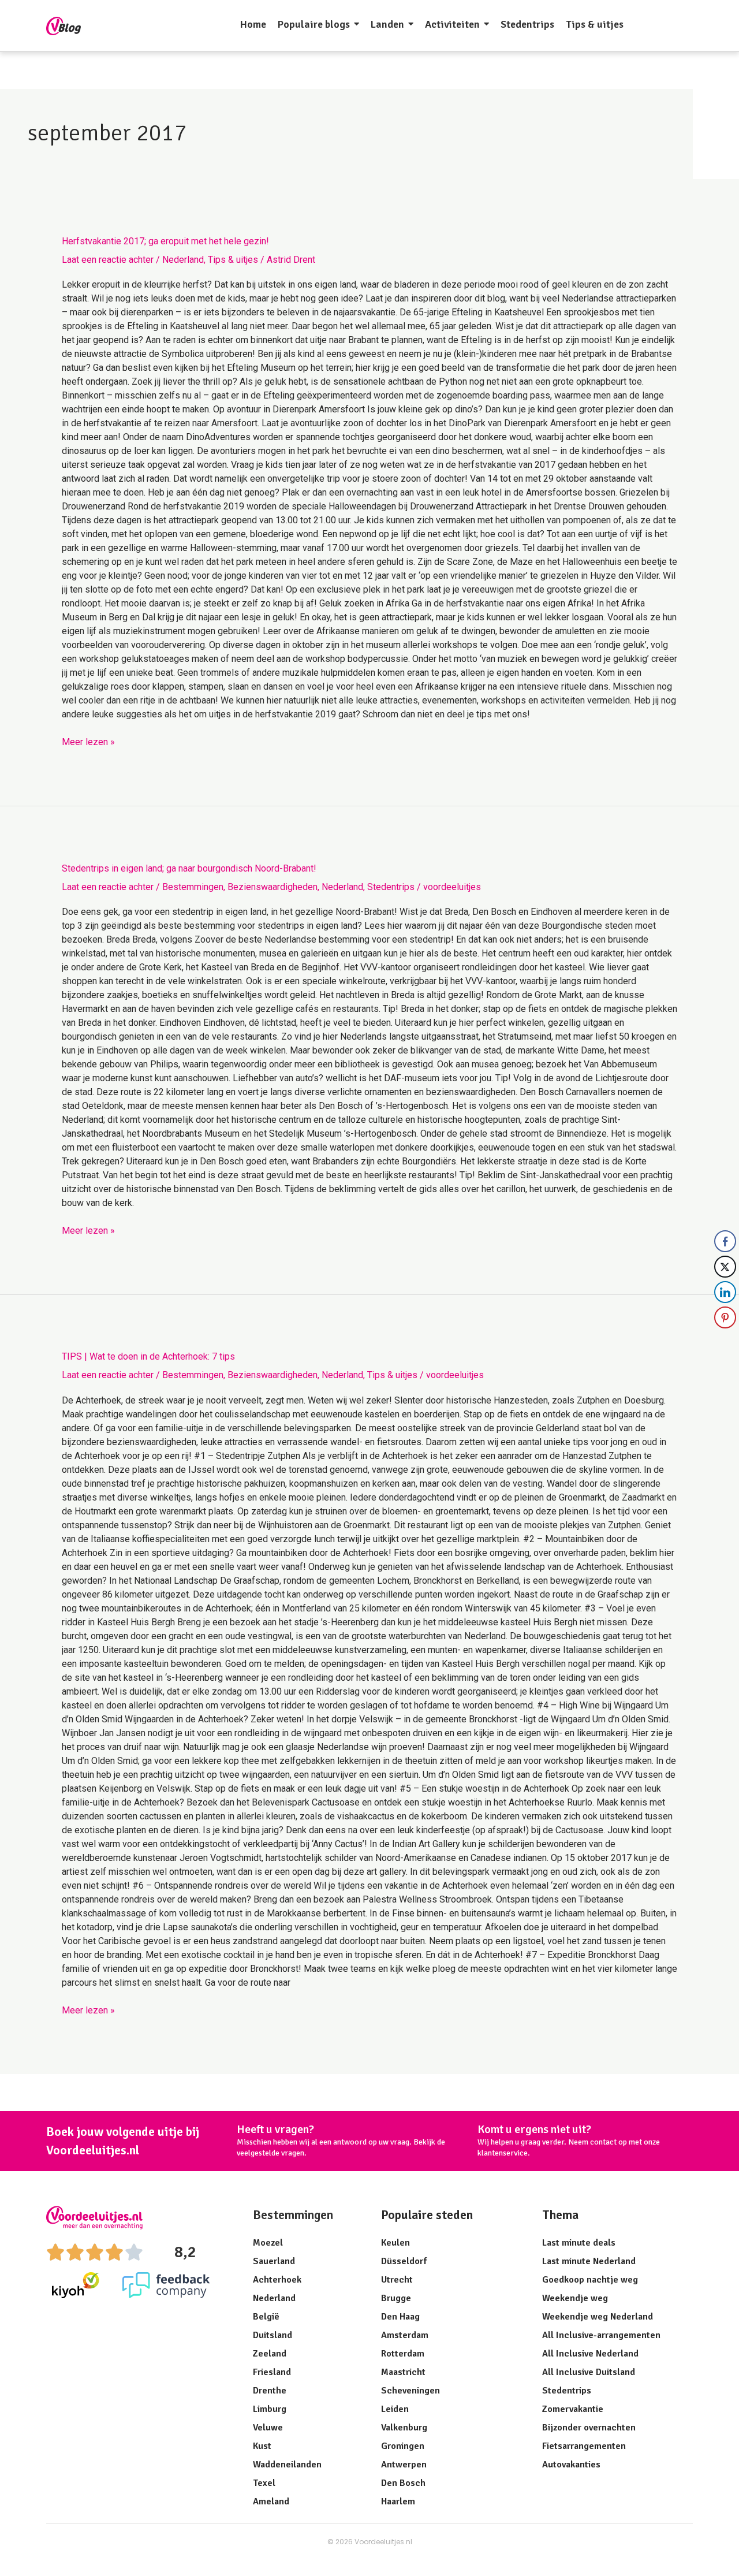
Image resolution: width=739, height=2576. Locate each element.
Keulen (395, 2243)
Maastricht (403, 2372)
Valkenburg (404, 2428)
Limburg (270, 2409)
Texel (264, 2483)
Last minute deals (579, 2243)
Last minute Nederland (589, 2261)
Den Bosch (403, 2483)
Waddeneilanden (287, 2465)
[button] (726, 1341)
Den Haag (400, 2317)
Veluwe (268, 2428)
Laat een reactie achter (108, 260)
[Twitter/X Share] (725, 1267)
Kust (262, 2446)
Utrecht (397, 2280)
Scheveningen (410, 2391)
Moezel (268, 2243)
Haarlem (398, 2501)
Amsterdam (405, 2335)
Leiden (395, 2409)
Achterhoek (277, 2280)
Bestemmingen (193, 887)
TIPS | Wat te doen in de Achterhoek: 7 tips (148, 1356)
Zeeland (270, 2354)
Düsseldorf (404, 2261)
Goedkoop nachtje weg (590, 2280)
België (266, 2317)
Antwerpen (404, 2465)
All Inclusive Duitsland (589, 2372)
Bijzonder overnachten (589, 2428)
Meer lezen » (88, 741)
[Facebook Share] (725, 1241)
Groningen (403, 2446)
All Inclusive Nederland (590, 2354)
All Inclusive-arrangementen (601, 2335)
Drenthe (270, 2391)
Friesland (272, 2372)
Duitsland (273, 2335)
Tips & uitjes (233, 260)
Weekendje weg (575, 2298)
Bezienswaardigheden (273, 887)
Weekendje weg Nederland (598, 2317)
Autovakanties (571, 2465)
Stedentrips (391, 887)
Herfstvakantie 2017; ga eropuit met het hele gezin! (165, 241)
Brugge (396, 2298)
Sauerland (274, 2261)
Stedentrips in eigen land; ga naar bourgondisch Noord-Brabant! (189, 868)
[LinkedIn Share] (725, 1292)
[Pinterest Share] (725, 1317)
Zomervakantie (573, 2409)
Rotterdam (403, 2354)
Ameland (271, 2501)
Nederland (183, 260)
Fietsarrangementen (584, 2446)
